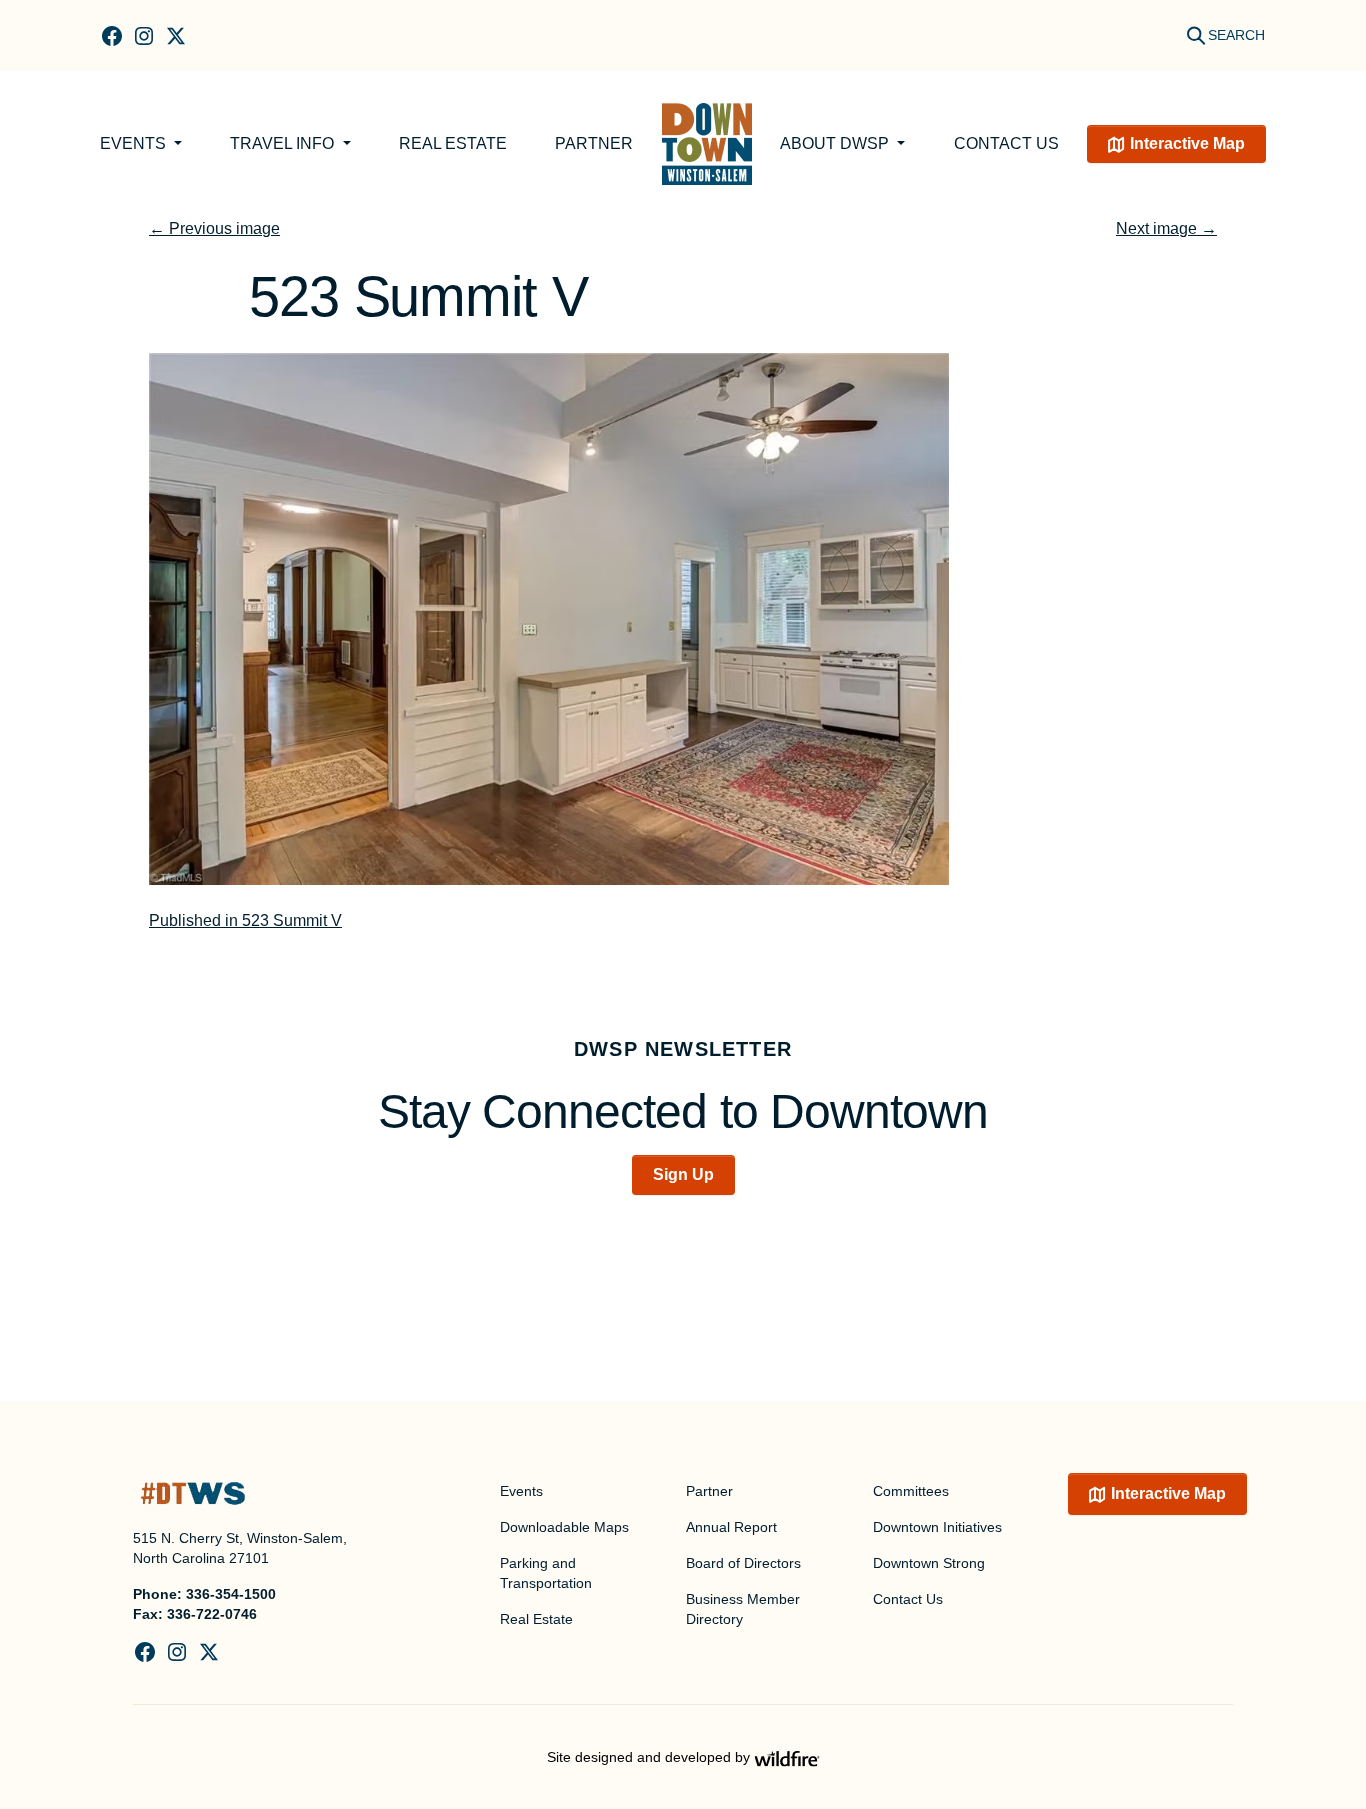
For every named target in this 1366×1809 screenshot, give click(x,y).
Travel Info (284, 143)
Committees (911, 1491)
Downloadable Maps (564, 1527)
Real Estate (453, 143)
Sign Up (683, 1174)
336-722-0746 (212, 1614)
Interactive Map (1187, 143)
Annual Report (731, 1527)
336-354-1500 (231, 1594)
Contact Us (1006, 143)
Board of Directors (743, 1563)
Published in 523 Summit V (245, 920)
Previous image (214, 228)
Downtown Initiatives (937, 1527)
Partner (594, 143)
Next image (1166, 228)
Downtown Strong (929, 1563)
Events (135, 143)
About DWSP (836, 143)
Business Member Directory (743, 1609)
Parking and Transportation (546, 1573)
